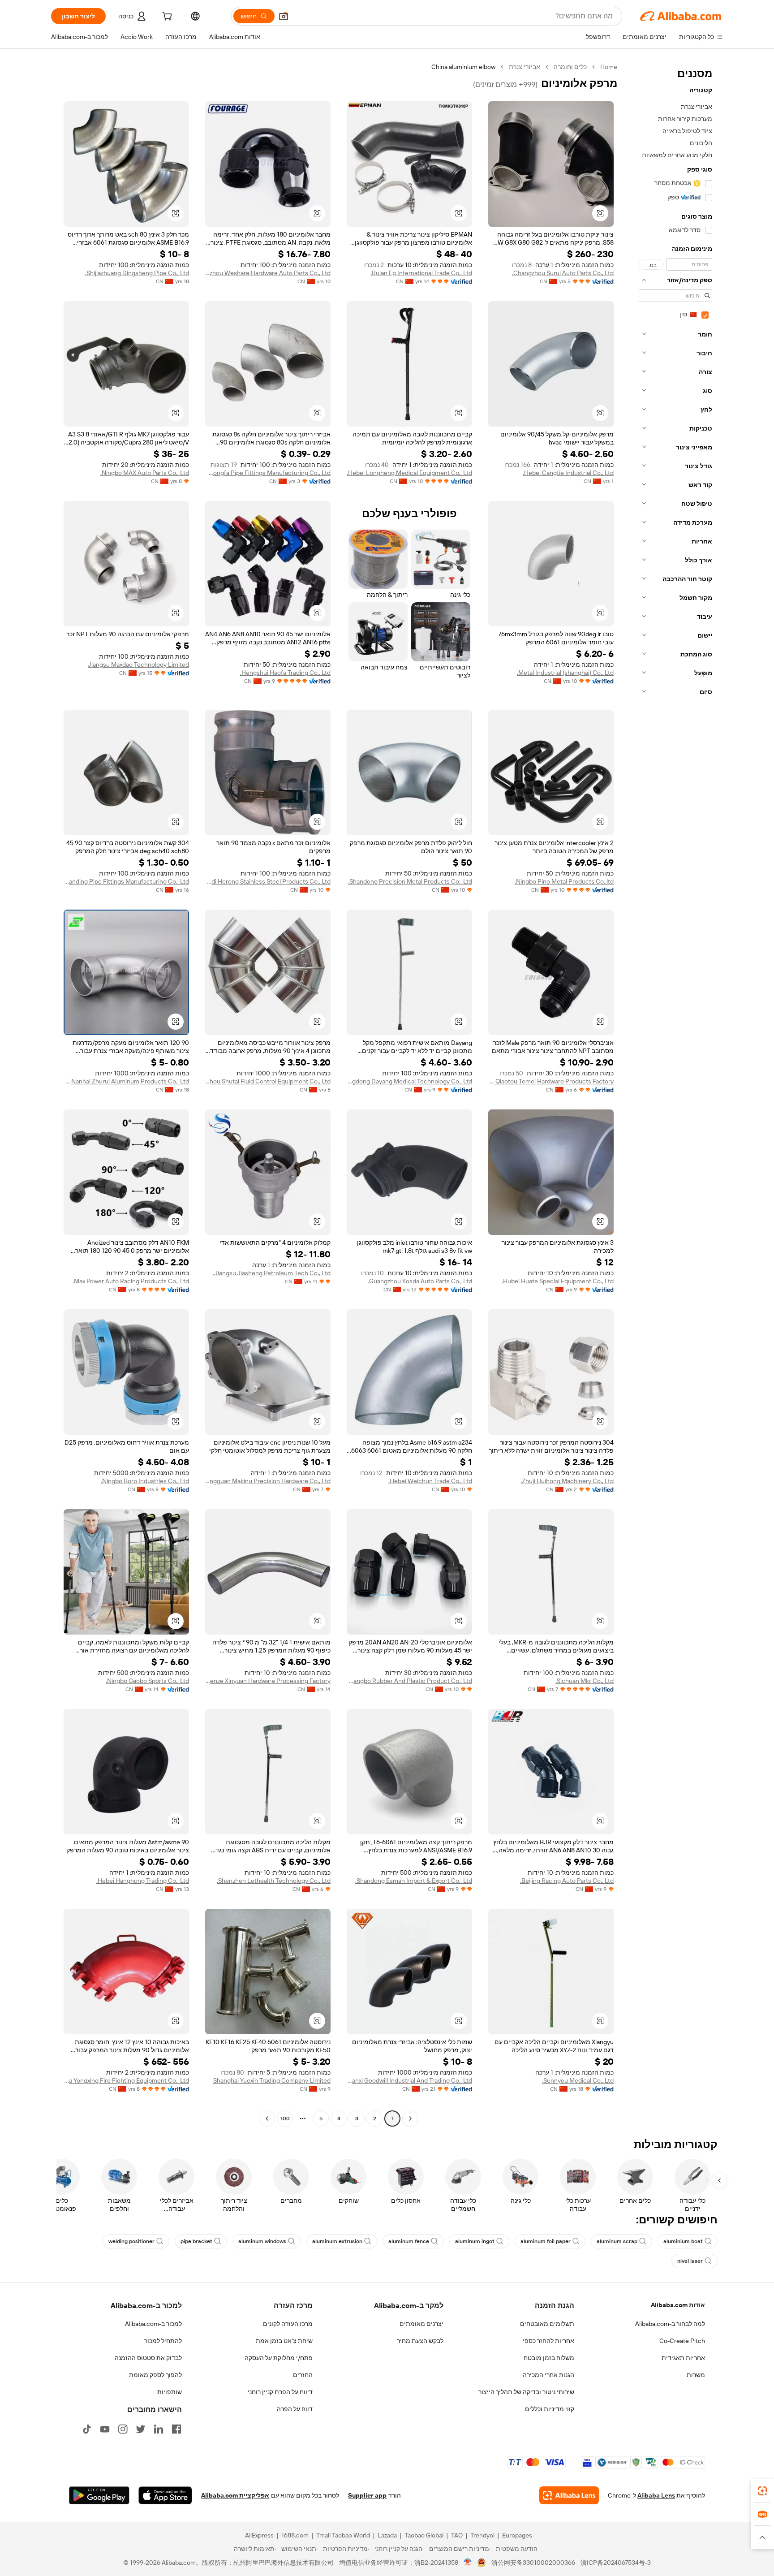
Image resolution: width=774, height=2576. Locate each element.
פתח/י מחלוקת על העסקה (279, 2358)
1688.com (295, 2535)
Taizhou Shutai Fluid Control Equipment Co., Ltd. (268, 1081)
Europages (517, 2535)
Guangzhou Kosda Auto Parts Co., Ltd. (420, 1281)
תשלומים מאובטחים (547, 2324)
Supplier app (367, 2495)
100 (285, 2119)
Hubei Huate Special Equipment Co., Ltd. (558, 1281)
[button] (284, 16)
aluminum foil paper (546, 2241)
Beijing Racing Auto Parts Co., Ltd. (567, 1881)
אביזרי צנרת (525, 67)
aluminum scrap (617, 2241)
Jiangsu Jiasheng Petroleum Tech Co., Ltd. (272, 1273)
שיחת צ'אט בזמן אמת (284, 2341)
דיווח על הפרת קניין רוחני (280, 2392)
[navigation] (673, 1094)
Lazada (387, 2535)
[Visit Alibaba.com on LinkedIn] (159, 2429)
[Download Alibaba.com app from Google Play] (99, 2495)
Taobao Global (424, 2535)
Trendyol (482, 2535)
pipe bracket (196, 2241)
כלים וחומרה (570, 67)
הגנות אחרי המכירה (548, 2375)
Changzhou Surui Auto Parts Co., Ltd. (563, 273)
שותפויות (170, 2392)
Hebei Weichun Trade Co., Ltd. (430, 1481)
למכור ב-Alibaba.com (153, 2324)
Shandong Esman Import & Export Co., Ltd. (414, 1881)
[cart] (166, 17)
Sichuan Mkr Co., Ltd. (585, 1681)
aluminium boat (683, 2241)
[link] (762, 2491)
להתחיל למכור (163, 2341)
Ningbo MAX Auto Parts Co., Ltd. (145, 473)
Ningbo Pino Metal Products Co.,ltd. (564, 881)
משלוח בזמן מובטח (549, 2358)
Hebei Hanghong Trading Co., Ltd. (143, 1881)
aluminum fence (409, 2241)
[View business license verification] (468, 2563)
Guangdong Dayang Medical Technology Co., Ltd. (409, 1081)
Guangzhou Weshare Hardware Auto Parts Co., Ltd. (268, 273)
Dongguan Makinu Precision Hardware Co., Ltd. (268, 1481)
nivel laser (690, 2261)
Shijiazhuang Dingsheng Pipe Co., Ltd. (137, 273)
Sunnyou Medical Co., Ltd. (578, 2080)
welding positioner (131, 2241)
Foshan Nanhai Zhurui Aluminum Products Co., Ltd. (126, 1081)
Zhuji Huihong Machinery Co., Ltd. (567, 1481)
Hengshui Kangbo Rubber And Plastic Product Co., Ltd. (409, 1681)
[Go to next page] (267, 2119)
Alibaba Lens (656, 2495)
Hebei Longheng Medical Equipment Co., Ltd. (409, 473)
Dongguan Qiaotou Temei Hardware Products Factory (551, 1081)
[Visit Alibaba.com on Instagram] (123, 2429)
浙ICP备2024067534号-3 (616, 2563)
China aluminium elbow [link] (463, 67)
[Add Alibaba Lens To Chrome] (569, 2495)
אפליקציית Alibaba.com (235, 2495)
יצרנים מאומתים (421, 2324)
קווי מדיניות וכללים (550, 2409)
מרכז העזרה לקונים (288, 2324)
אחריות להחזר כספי (548, 2341)
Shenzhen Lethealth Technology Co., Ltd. (274, 1881)
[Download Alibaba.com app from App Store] (165, 2495)
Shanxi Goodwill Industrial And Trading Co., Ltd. (409, 2080)
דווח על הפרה (295, 2409)
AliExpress (259, 2535)
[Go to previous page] (410, 2119)
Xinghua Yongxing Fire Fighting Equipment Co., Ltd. (126, 2080)
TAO (457, 2535)
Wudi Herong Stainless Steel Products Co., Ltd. (268, 881)
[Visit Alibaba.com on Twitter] (141, 2429)
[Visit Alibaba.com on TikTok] (87, 2429)
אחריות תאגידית (683, 2358)
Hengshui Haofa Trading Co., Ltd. (285, 673)
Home (609, 67)
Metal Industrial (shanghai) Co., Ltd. (565, 673)
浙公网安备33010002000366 (533, 2563)
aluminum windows (262, 2241)
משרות (696, 2375)
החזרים (303, 2375)
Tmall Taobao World (343, 2535)
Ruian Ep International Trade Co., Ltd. (421, 273)
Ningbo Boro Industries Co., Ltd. (145, 1481)
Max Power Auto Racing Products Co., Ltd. (131, 1281)
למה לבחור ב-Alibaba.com (670, 2324)
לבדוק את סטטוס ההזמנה (148, 2358)
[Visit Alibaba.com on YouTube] (105, 2429)
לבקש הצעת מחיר (420, 2341)
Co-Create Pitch (682, 2341)
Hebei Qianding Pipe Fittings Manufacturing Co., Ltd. (126, 881)
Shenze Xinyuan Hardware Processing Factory (268, 1681)
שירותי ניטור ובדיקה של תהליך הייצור (526, 2392)
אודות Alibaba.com (678, 2305)
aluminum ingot (475, 2241)
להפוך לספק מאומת (155, 2375)
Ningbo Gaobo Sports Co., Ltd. (147, 1681)
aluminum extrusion (337, 2241)
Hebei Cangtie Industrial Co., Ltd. (568, 473)
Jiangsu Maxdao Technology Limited (138, 664)
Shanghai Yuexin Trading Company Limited (272, 2080)
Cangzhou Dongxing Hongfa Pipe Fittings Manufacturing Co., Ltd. (268, 473)
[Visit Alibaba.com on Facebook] (176, 2429)
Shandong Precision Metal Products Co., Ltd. (410, 881)
